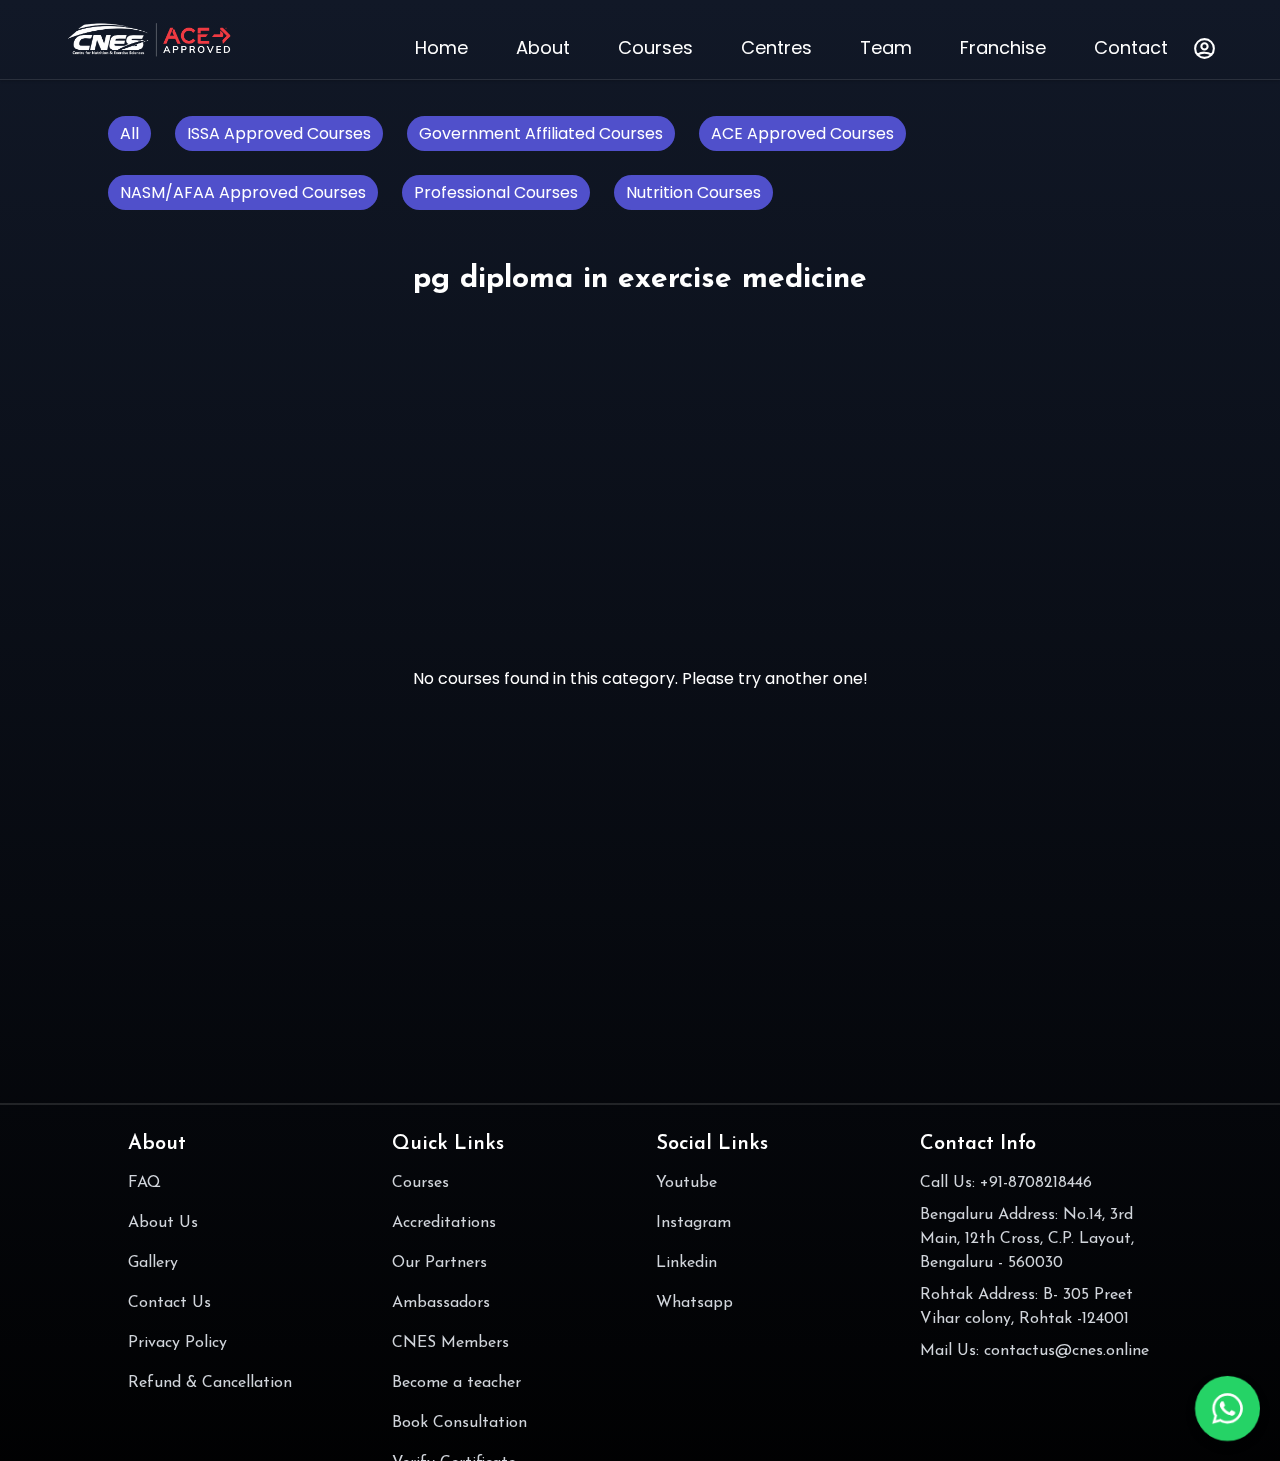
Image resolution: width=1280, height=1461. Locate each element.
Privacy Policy (177, 1343)
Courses (420, 1183)
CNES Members (450, 1343)
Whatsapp (694, 1303)
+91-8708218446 (1036, 1183)
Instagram (693, 1223)
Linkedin (686, 1263)
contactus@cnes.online (1066, 1351)
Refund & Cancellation (210, 1383)
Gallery (153, 1263)
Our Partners (439, 1263)
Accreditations (444, 1223)
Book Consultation (459, 1423)
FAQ (144, 1183)
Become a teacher (456, 1383)
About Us (163, 1223)
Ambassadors (441, 1303)
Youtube (686, 1183)
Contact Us (169, 1303)
